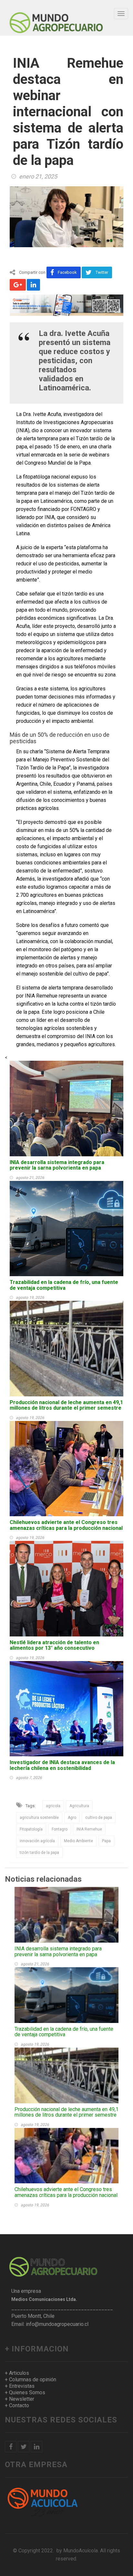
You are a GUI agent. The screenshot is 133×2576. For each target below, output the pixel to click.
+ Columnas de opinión (31, 2380)
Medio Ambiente (78, 1841)
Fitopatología (31, 1829)
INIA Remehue (89, 1829)
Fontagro (60, 1829)
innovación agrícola (37, 1841)
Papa (106, 1841)
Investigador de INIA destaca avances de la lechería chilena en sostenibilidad (62, 1765)
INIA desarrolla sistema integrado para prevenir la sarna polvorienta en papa (57, 1165)
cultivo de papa (99, 1818)
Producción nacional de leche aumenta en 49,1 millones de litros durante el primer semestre (66, 1405)
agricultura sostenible (39, 1818)
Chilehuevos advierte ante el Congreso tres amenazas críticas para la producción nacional (66, 1525)
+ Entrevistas (20, 2386)
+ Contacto (17, 2405)
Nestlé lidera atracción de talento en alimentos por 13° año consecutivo (54, 1645)
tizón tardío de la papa (39, 1853)
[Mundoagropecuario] (56, 18)
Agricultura (79, 1806)
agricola (53, 1806)
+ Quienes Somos (25, 2392)
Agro (72, 1818)
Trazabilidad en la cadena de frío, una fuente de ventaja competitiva (64, 1285)
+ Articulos (17, 2373)
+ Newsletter (20, 2399)
